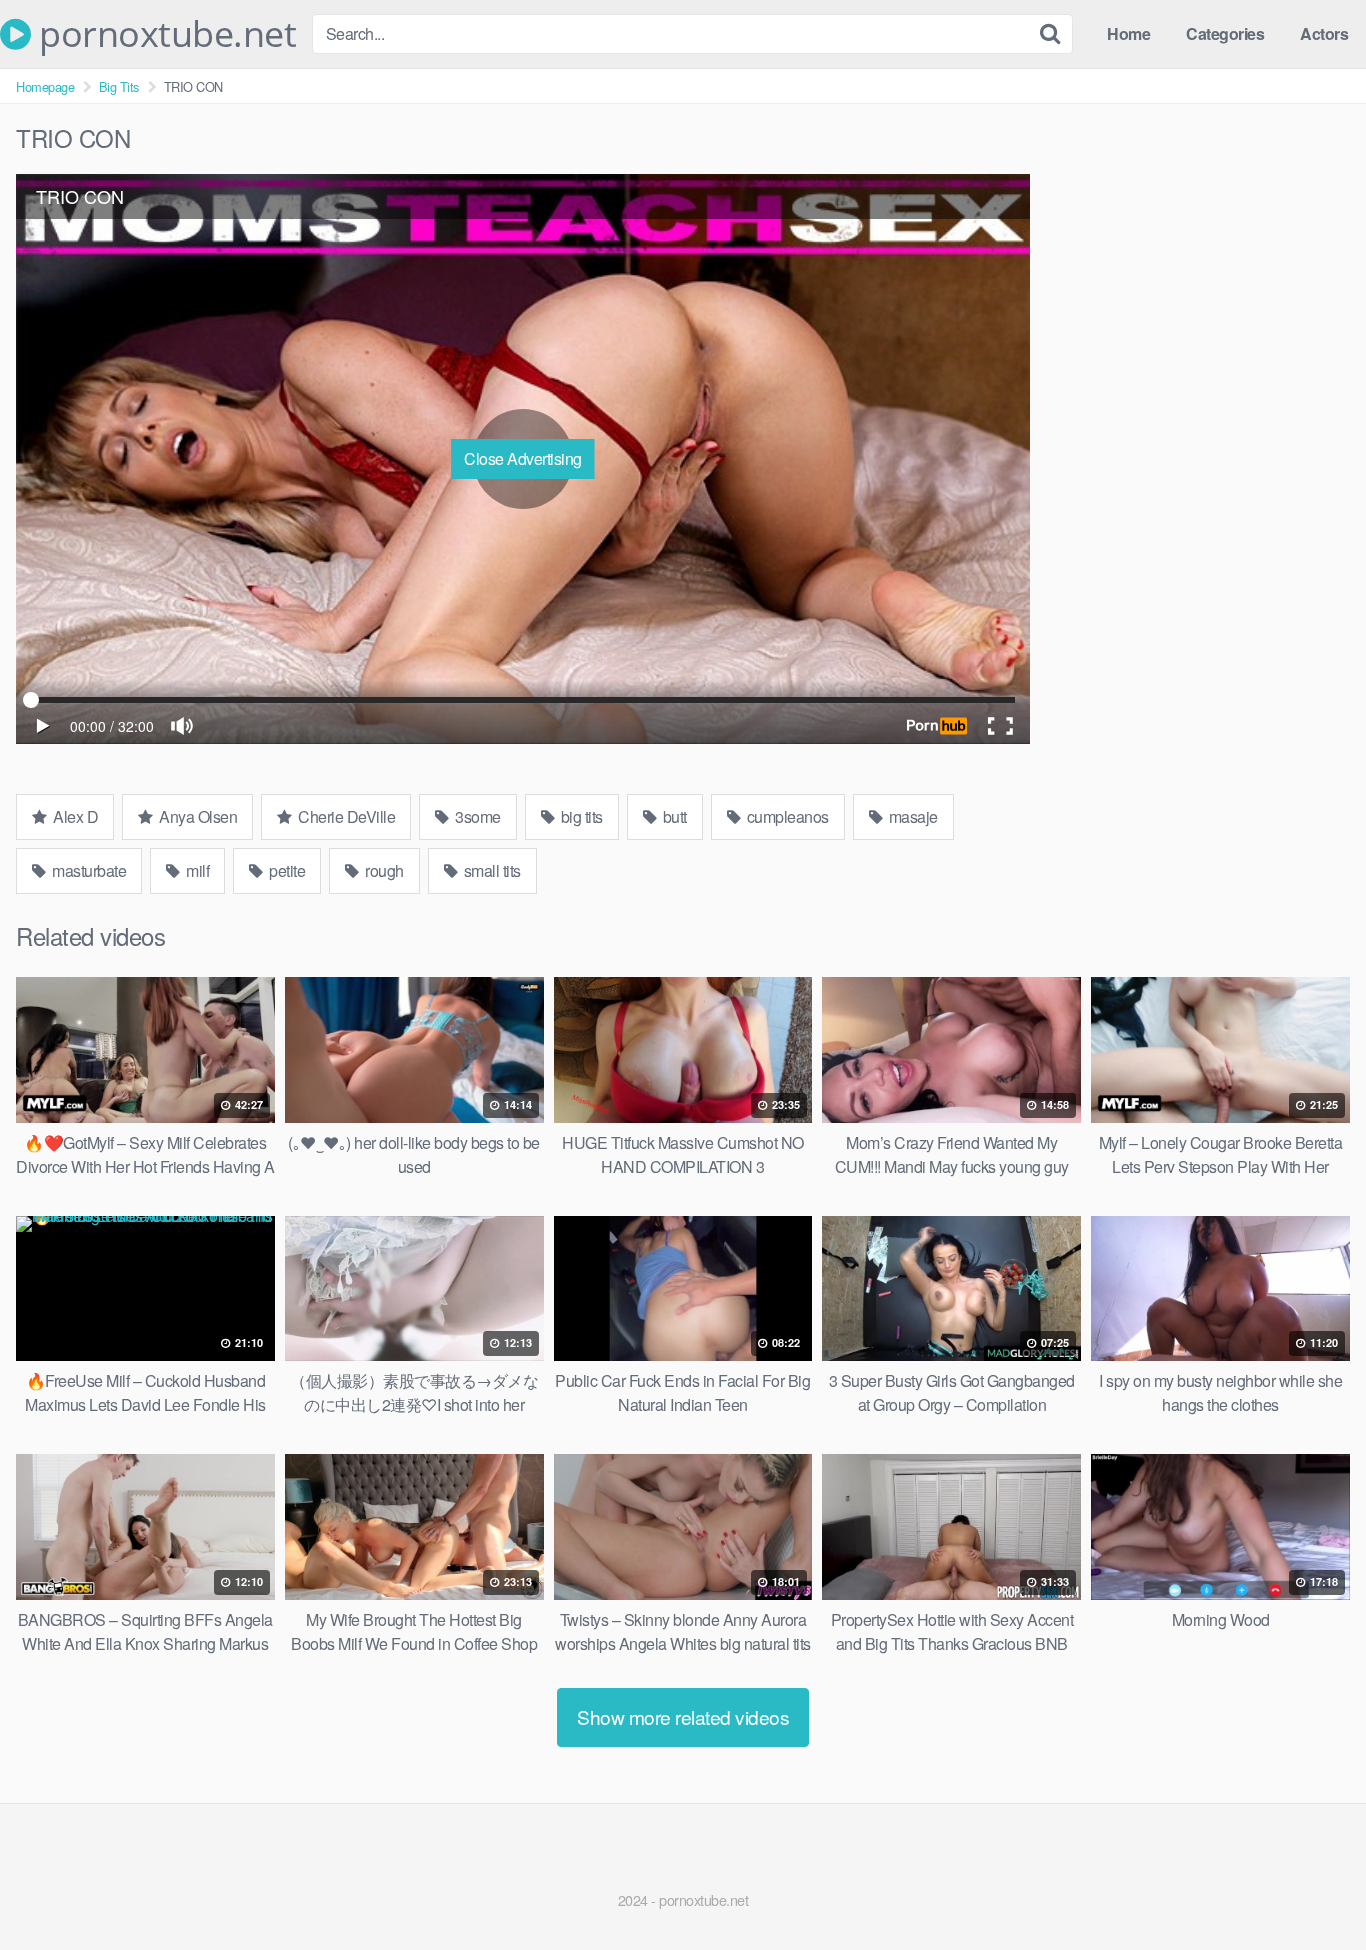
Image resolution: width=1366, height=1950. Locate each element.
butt (673, 816)
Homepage (45, 86)
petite (286, 870)
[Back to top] (1311, 1886)
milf (196, 870)
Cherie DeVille (345, 816)
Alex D (74, 816)
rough (383, 870)
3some (476, 816)
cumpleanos (786, 816)
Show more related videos (683, 1716)
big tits (580, 816)
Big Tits (119, 86)
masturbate (88, 870)
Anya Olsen (197, 816)
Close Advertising (523, 458)
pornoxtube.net (163, 34)
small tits (490, 870)
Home (1128, 33)
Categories (1225, 33)
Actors (1324, 33)
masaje (911, 816)
